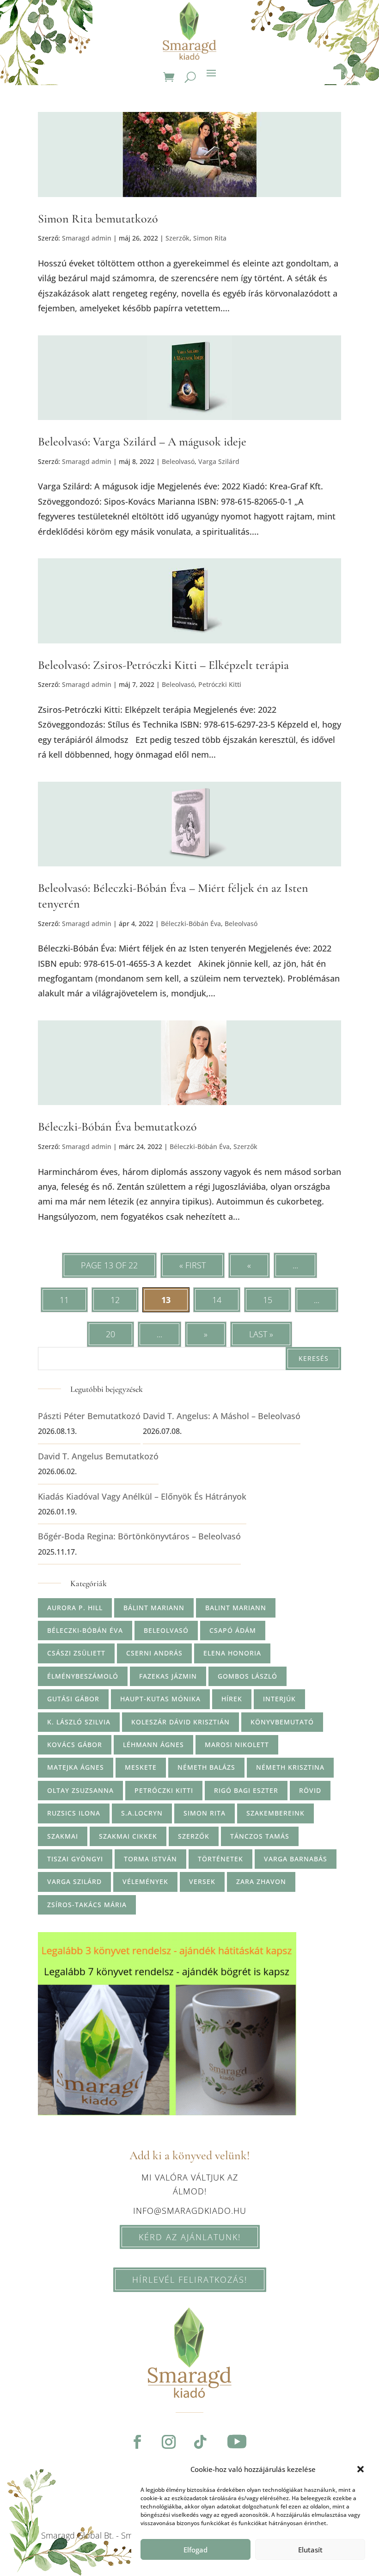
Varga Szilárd (219, 461)
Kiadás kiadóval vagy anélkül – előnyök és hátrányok (142, 1496)
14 (217, 1300)
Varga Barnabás (296, 1859)
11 (64, 1300)
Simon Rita (210, 238)
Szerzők (177, 238)
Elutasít (310, 2550)
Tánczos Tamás (260, 1836)
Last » (261, 1334)
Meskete (141, 1767)
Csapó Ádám (233, 1630)
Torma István (150, 1859)
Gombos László (248, 1676)
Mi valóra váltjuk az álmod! (190, 2184)
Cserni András (154, 1653)
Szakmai (63, 1836)
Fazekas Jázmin (168, 1676)
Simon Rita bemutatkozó (98, 219)
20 (110, 1334)
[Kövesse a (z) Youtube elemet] (237, 2442)
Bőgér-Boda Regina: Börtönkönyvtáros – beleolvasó (139, 1536)
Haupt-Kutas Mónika (160, 1699)
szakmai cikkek (128, 1836)
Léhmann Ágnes (153, 1745)
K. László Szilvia (79, 1722)
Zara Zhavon (261, 1881)
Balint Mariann (236, 1608)
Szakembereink (275, 1813)
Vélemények (145, 1881)
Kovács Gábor (75, 1745)
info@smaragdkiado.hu (190, 2211)
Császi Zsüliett (76, 1653)
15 (268, 1300)
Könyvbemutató (282, 1722)
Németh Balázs (206, 1767)
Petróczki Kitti (220, 684)
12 (115, 1300)
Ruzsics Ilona (74, 1813)
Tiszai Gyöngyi (75, 1859)
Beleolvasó (178, 461)
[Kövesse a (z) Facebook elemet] (137, 2442)
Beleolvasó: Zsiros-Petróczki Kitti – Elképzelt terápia (163, 665)
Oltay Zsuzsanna (80, 1790)
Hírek (232, 1699)
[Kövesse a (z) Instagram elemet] (169, 2442)
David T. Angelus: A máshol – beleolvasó (222, 1416)
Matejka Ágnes (76, 1767)
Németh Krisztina (290, 1767)
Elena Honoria (232, 1653)
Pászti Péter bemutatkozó (89, 1416)
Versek (202, 1881)
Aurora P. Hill (75, 1608)
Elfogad (196, 2550)
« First (193, 1265)
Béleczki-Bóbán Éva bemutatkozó (117, 1127)
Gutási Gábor (73, 1699)
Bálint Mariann (154, 1608)
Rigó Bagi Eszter (246, 1790)
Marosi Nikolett (237, 1745)
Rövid (310, 1790)
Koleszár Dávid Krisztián (180, 1722)
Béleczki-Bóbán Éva (191, 924)
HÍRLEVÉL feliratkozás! (190, 2279)
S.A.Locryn (142, 1813)
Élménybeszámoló (83, 1676)
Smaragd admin (87, 238)
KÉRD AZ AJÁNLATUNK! (190, 2237)
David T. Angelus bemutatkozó (98, 1456)
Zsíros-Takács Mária (87, 1905)
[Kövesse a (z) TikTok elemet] (200, 2442)
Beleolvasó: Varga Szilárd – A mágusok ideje (142, 442)
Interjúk (279, 1699)
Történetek (220, 1859)
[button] (361, 2469)
